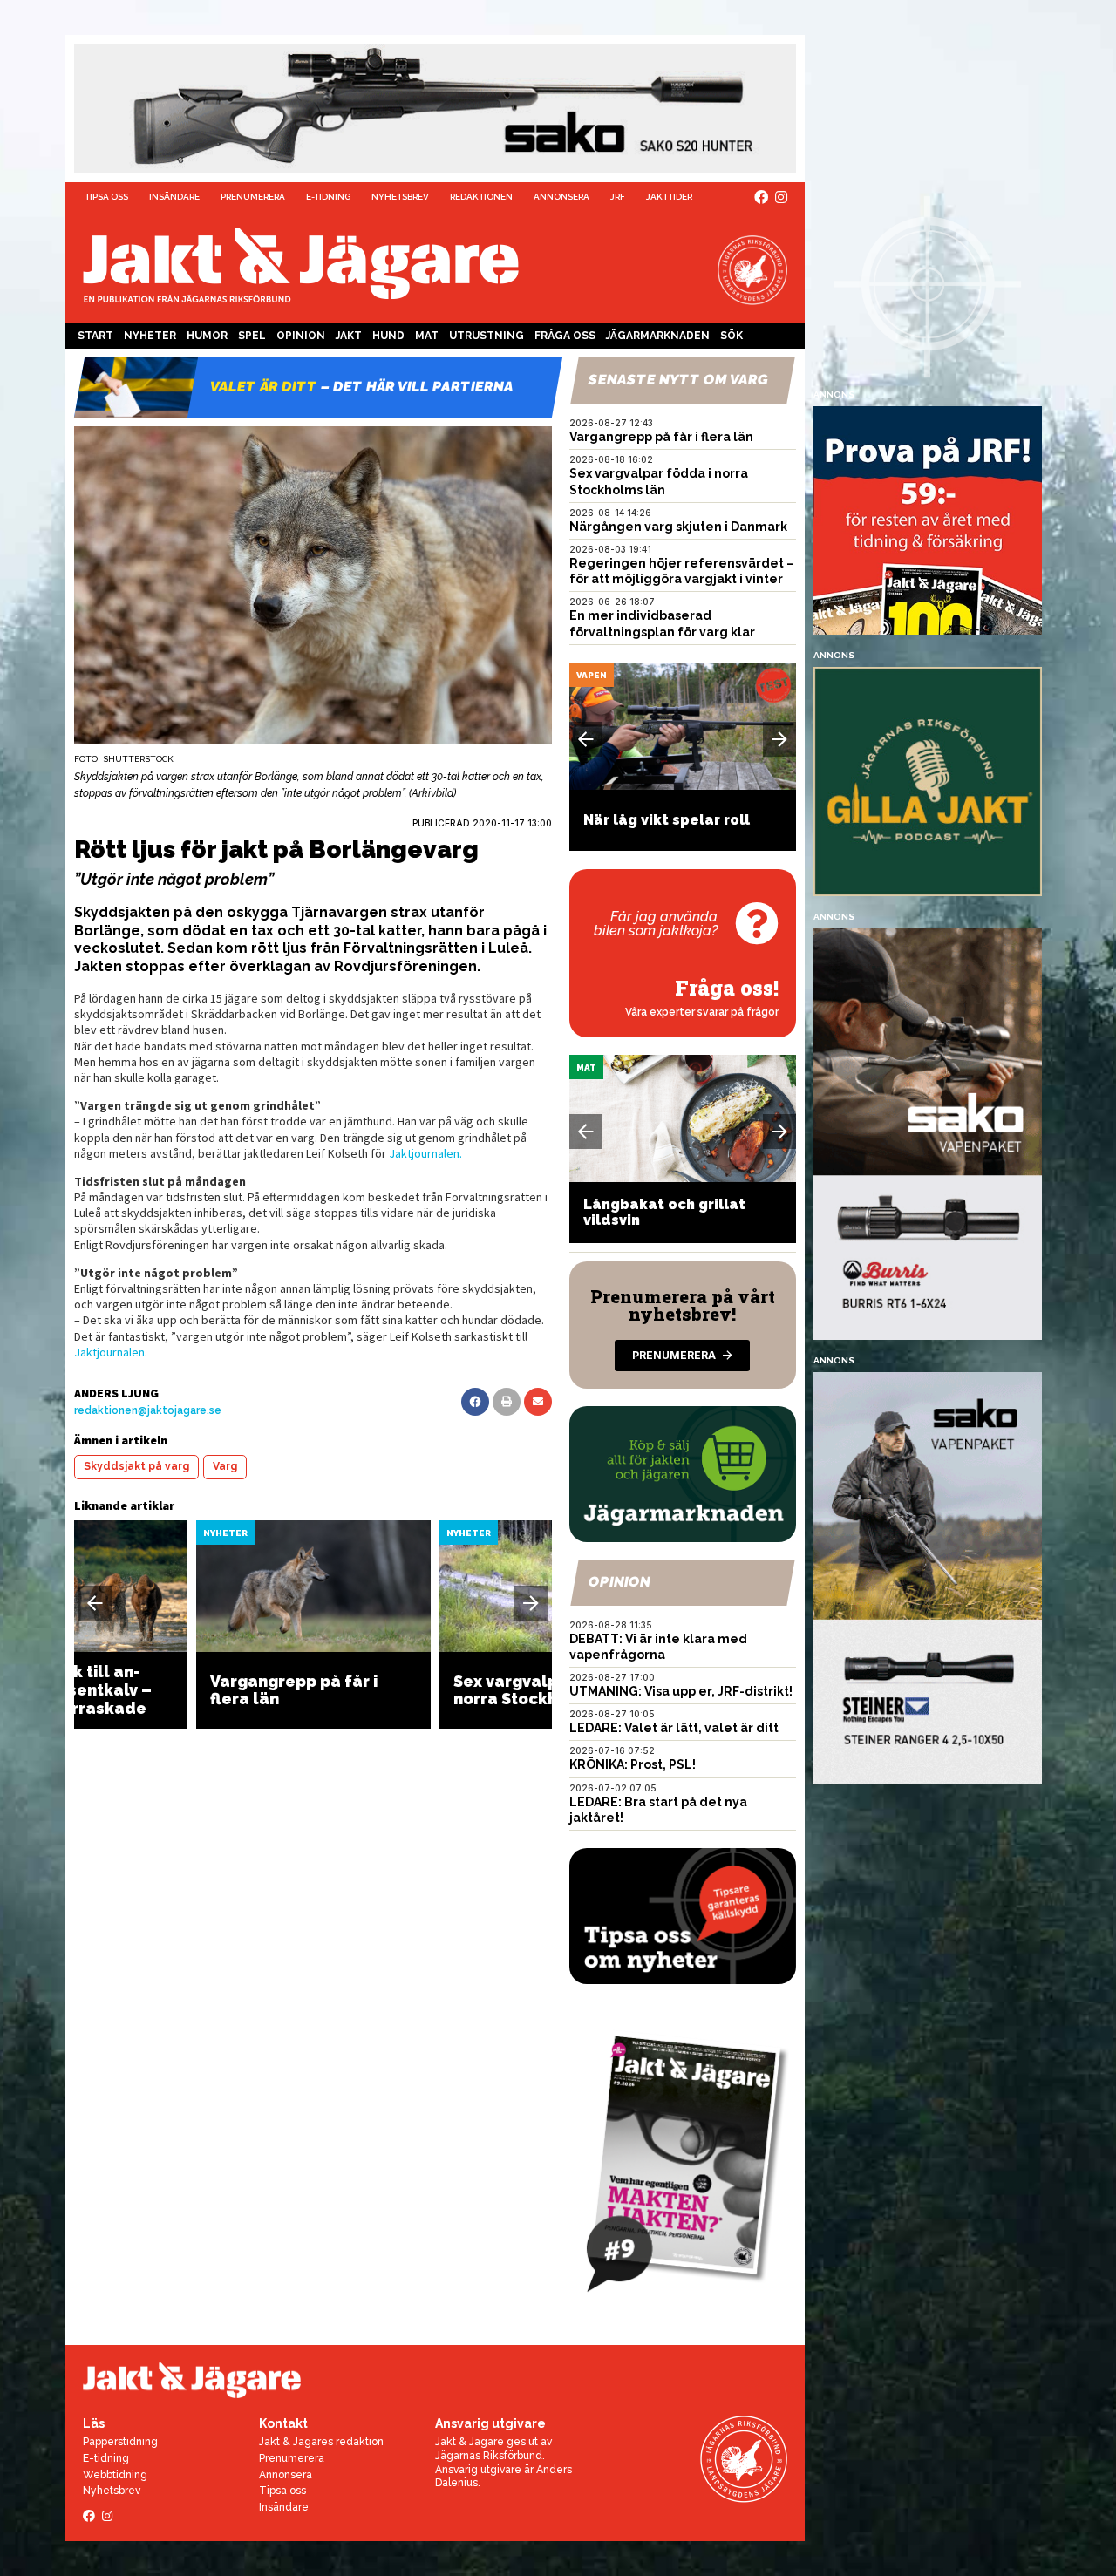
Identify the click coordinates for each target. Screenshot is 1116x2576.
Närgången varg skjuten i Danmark (678, 527)
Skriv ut (507, 1402)
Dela (475, 1402)
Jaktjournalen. (425, 1153)
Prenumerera (253, 197)
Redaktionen (481, 197)
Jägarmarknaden (658, 336)
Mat (427, 336)
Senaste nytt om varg (678, 380)
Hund (388, 336)
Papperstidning (120, 2442)
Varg (225, 1466)
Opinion (301, 336)
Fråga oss (565, 336)
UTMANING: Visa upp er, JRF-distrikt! (681, 1691)
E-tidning (328, 197)
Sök (732, 336)
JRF (618, 197)
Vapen (592, 675)
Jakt (349, 336)
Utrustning (487, 336)
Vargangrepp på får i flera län (661, 437)
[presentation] (95, 1603)
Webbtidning (115, 2475)
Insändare (174, 197)
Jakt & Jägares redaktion (321, 2442)
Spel (252, 336)
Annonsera (561, 197)
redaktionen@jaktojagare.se (148, 1410)
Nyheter (150, 336)
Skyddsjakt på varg (136, 1466)
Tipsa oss (106, 197)
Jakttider (669, 197)
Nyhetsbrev (400, 197)
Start (95, 336)
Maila (538, 1402)
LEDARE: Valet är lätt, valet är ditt (674, 1728)
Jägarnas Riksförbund (489, 2456)
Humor (207, 336)
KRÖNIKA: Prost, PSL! (633, 1764)
